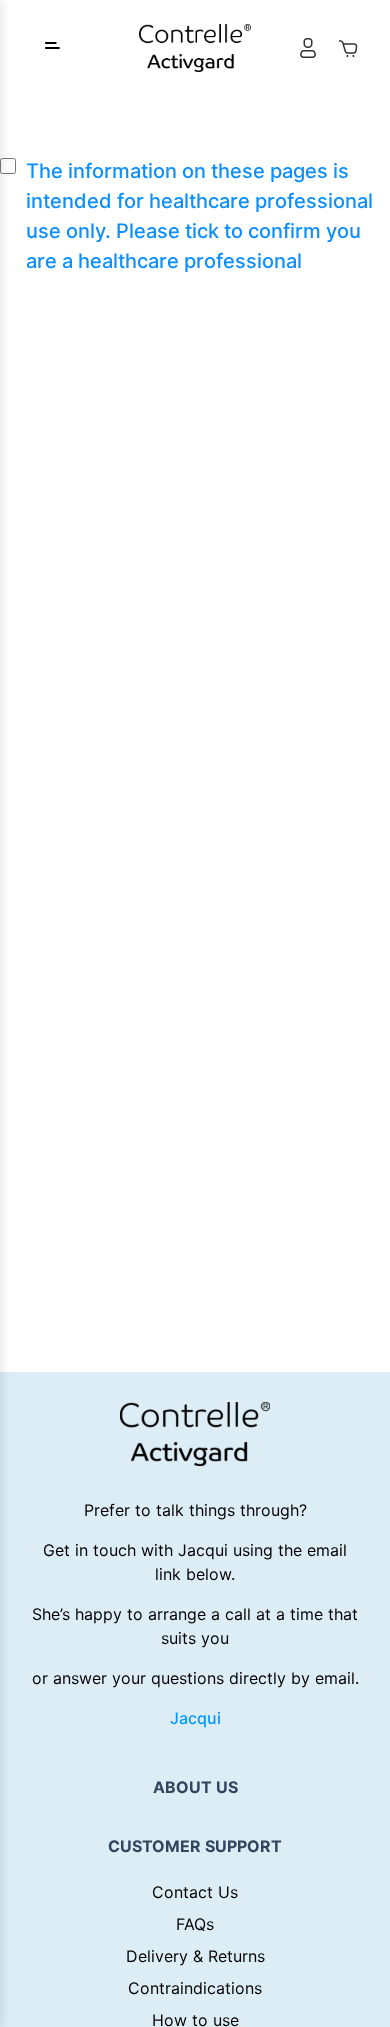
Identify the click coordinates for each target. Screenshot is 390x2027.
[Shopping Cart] (348, 48)
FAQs (195, 1924)
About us (195, 1787)
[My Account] (308, 48)
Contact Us (195, 1892)
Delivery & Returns (195, 1956)
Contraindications (195, 1988)
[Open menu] (52, 48)
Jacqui (195, 1718)
